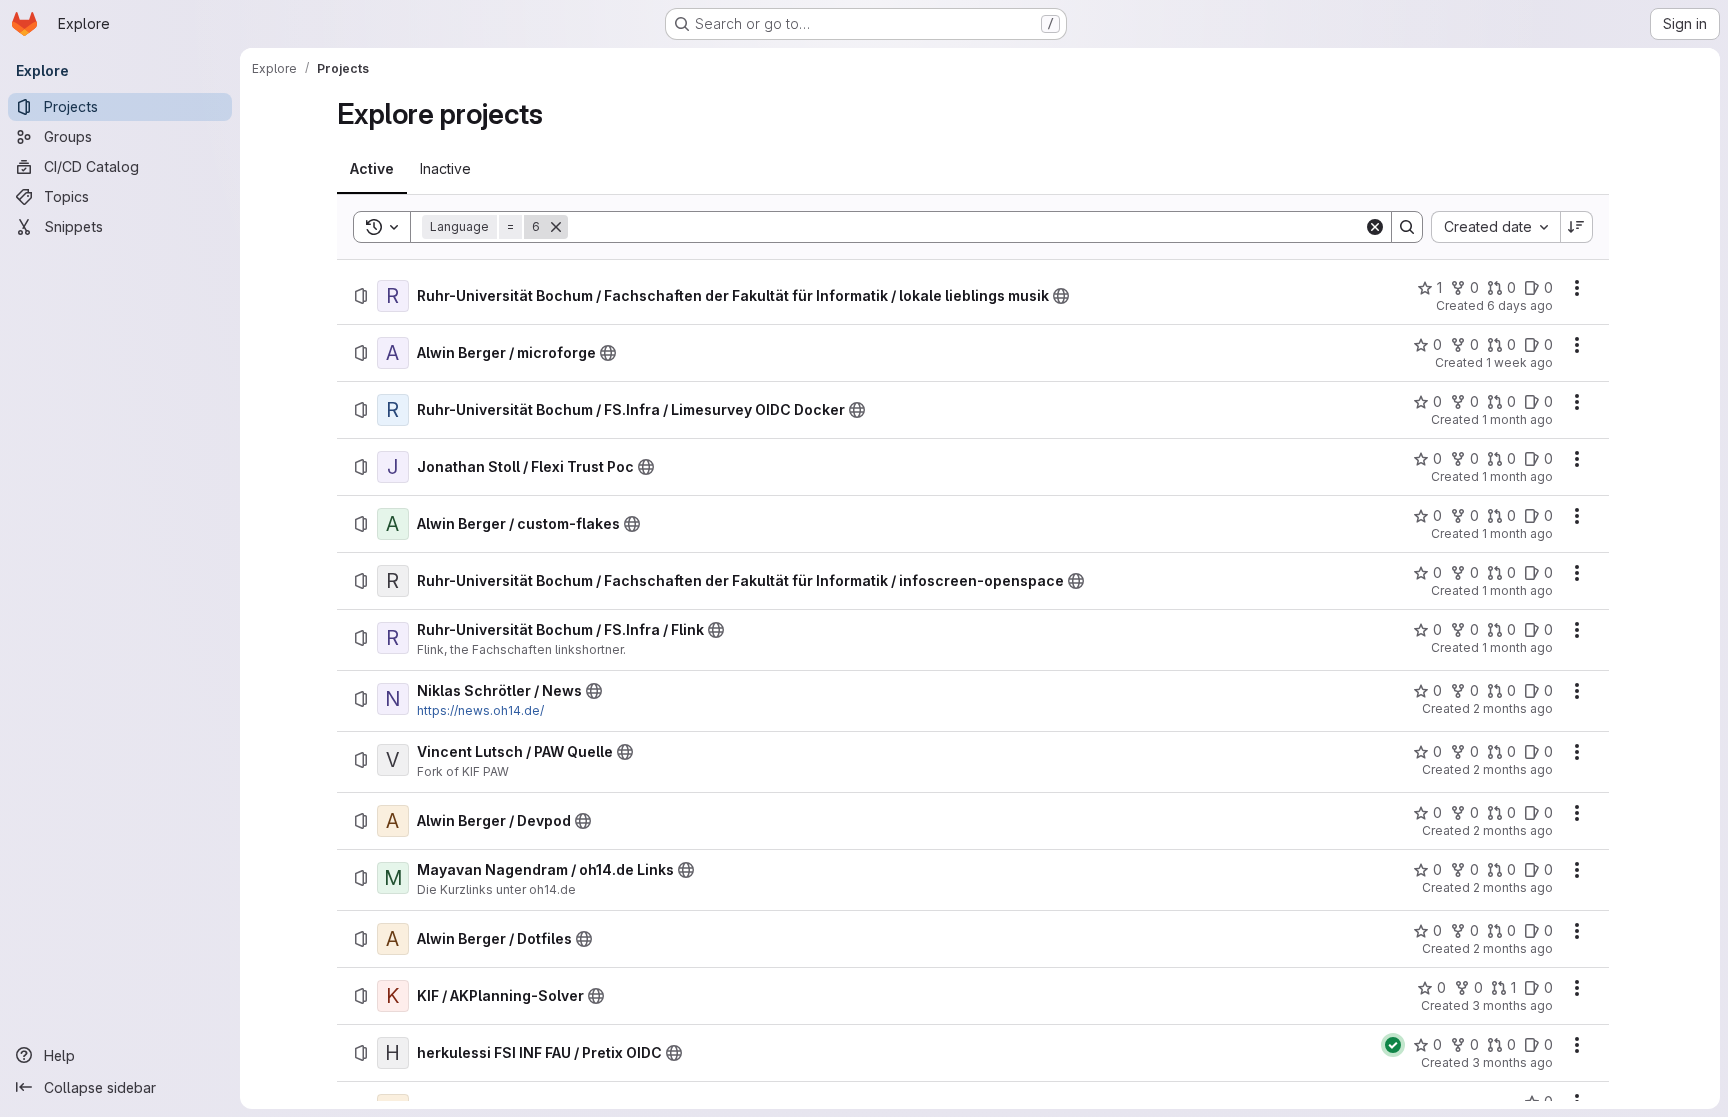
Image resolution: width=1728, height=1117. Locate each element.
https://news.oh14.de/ (480, 710)
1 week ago (1519, 362)
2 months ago (1513, 708)
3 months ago (1512, 1005)
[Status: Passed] (1393, 1045)
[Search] (1407, 227)
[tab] (372, 169)
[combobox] (1495, 227)
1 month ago (1517, 419)
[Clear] (1375, 227)
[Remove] (556, 227)
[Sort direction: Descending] (1577, 227)
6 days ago (1520, 305)
